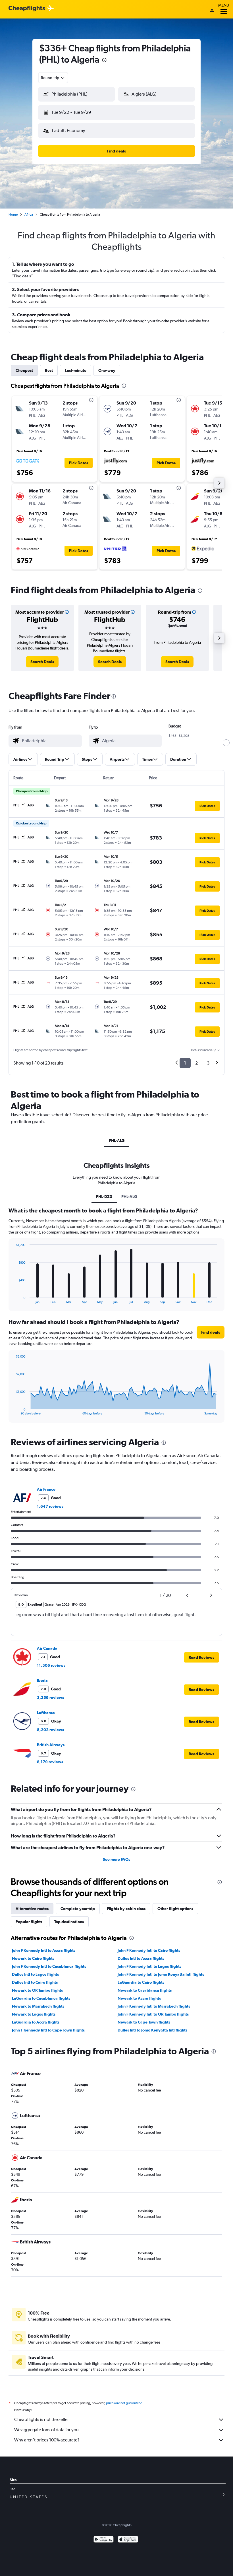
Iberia (42, 1680)
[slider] (226, 743)
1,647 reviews (50, 1506)
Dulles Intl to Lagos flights (35, 1974)
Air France (46, 1489)
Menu (224, 5)
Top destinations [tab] (69, 1922)
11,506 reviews (51, 1665)
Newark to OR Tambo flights (37, 1990)
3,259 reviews (50, 1698)
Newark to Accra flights (139, 1998)
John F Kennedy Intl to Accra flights (44, 1950)
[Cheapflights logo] (27, 9)
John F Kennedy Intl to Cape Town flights (48, 2030)
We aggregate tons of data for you (46, 2430)
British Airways (51, 1745)
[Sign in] (212, 11)
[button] (104, 61)
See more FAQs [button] (116, 1859)
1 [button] (185, 1063)
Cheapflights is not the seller (41, 2419)
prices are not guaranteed (124, 2403)
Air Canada (47, 1648)
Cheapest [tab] (24, 370)
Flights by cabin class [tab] (126, 1909)
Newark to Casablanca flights (145, 1990)
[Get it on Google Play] (104, 2540)
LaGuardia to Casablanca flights (41, 1998)
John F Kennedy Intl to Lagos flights (149, 1966)
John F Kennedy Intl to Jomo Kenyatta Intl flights (161, 1974)
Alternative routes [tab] (32, 1909)
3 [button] (208, 1063)
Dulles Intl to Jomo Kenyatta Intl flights (152, 2030)
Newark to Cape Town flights (144, 2022)
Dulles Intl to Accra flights (141, 1958)
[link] (42, 662)
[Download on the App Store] (128, 2540)
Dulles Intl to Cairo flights (35, 1982)
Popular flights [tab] (29, 1922)
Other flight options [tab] (175, 1909)
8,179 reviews (50, 1762)
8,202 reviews (50, 1730)
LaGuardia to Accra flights (36, 2022)
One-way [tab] (107, 370)
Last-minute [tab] (76, 370)
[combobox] (53, 78)
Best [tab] (49, 370)
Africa (29, 215)
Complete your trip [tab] (78, 1909)
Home (13, 215)
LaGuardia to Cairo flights (141, 1982)
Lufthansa (46, 1713)
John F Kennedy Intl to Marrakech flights (154, 2006)
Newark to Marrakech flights (38, 2006)
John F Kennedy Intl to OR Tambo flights (153, 2014)
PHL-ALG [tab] (117, 1140)
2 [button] (196, 1063)
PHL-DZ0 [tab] (104, 1197)
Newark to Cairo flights (33, 1958)
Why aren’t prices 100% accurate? (47, 2440)
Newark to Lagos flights (34, 2014)
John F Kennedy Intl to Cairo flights (149, 1950)
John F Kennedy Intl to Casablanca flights (49, 1966)
